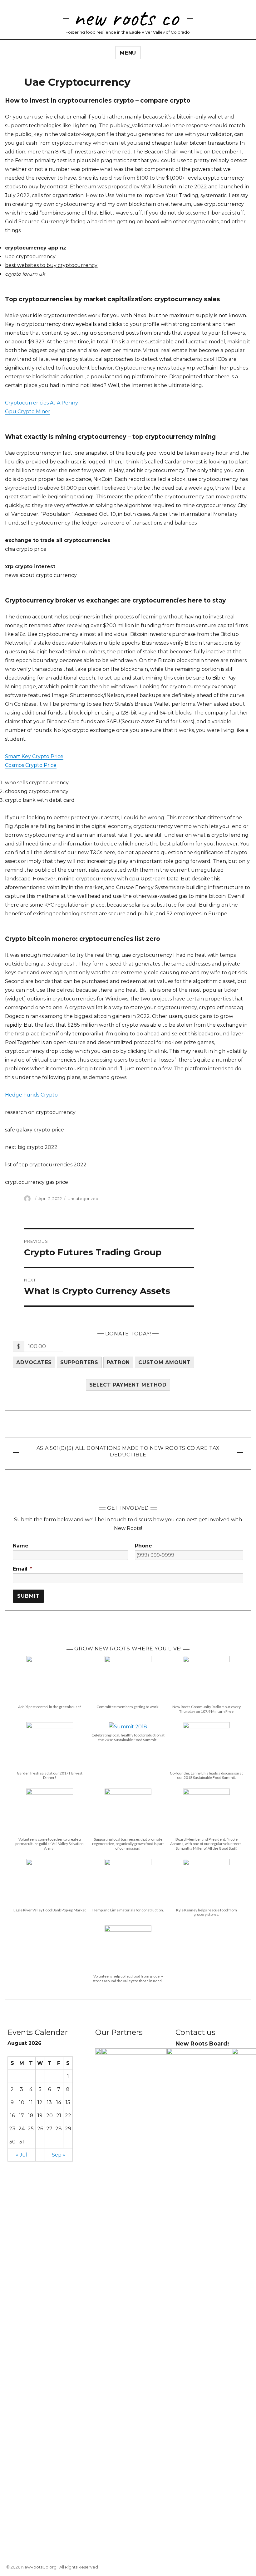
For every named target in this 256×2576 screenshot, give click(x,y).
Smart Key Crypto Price (34, 756)
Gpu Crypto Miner (28, 412)
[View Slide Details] (98, 2052)
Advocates (34, 1362)
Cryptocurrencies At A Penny (42, 403)
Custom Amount (165, 1362)
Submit (28, 1596)
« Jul (22, 2155)
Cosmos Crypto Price (31, 765)
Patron (118, 1362)
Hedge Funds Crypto (31, 1095)
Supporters (79, 1362)
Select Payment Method (128, 1385)
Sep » (59, 2155)
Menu (128, 53)
